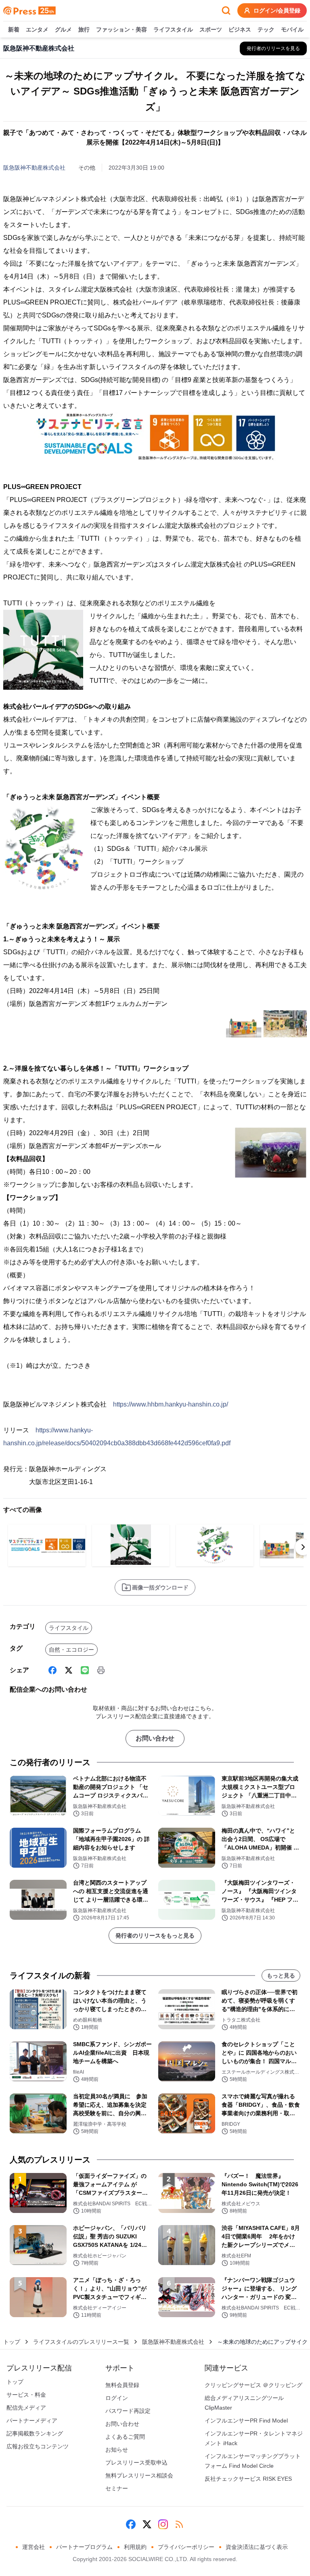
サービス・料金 (26, 2395)
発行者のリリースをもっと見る (155, 1936)
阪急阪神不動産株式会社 (34, 168)
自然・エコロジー (71, 1650)
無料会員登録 (122, 2385)
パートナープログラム (84, 2547)
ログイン (117, 2398)
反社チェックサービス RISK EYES (248, 2479)
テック (266, 29)
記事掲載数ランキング (35, 2433)
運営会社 (34, 2547)
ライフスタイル (173, 29)
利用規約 (135, 2547)
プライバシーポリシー (186, 2547)
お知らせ (117, 2450)
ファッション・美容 (121, 29)
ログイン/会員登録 (277, 10)
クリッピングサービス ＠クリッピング (253, 2385)
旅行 (84, 29)
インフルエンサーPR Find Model (246, 2421)
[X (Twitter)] (69, 1670)
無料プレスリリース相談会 (139, 2475)
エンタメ (37, 29)
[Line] (85, 1670)
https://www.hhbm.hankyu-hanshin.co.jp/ (171, 1404)
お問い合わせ (155, 1738)
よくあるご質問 (125, 2437)
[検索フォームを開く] (226, 10)
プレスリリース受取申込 (136, 2463)
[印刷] (101, 1670)
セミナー (117, 2488)
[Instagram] (163, 2524)
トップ (12, 2342)
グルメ (63, 29)
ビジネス (240, 29)
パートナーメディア (32, 2421)
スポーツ (211, 29)
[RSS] (179, 2524)
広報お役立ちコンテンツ (38, 2446)
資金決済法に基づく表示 (257, 2547)
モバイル (292, 29)
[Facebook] (52, 1670)
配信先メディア (26, 2408)
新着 (14, 29)
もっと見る (281, 1976)
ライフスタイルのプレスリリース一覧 (81, 2342)
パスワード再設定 (128, 2411)
